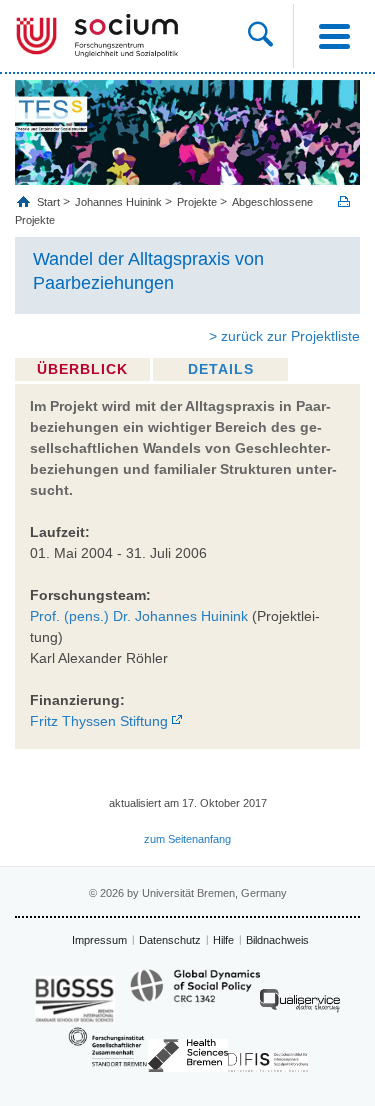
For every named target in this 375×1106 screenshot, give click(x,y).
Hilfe (223, 940)
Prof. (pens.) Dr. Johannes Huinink (139, 616)
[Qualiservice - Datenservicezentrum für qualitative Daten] (300, 1005)
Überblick (82, 369)
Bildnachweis (277, 940)
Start (50, 202)
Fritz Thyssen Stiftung (99, 721)
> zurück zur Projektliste (284, 336)
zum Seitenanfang (187, 839)
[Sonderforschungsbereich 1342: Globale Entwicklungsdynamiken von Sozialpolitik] (195, 995)
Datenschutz (170, 940)
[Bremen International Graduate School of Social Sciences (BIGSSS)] (75, 999)
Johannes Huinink (118, 202)
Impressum (99, 940)
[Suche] (270, 36)
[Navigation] (334, 36)
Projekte (197, 202)
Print (344, 201)
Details (221, 369)
